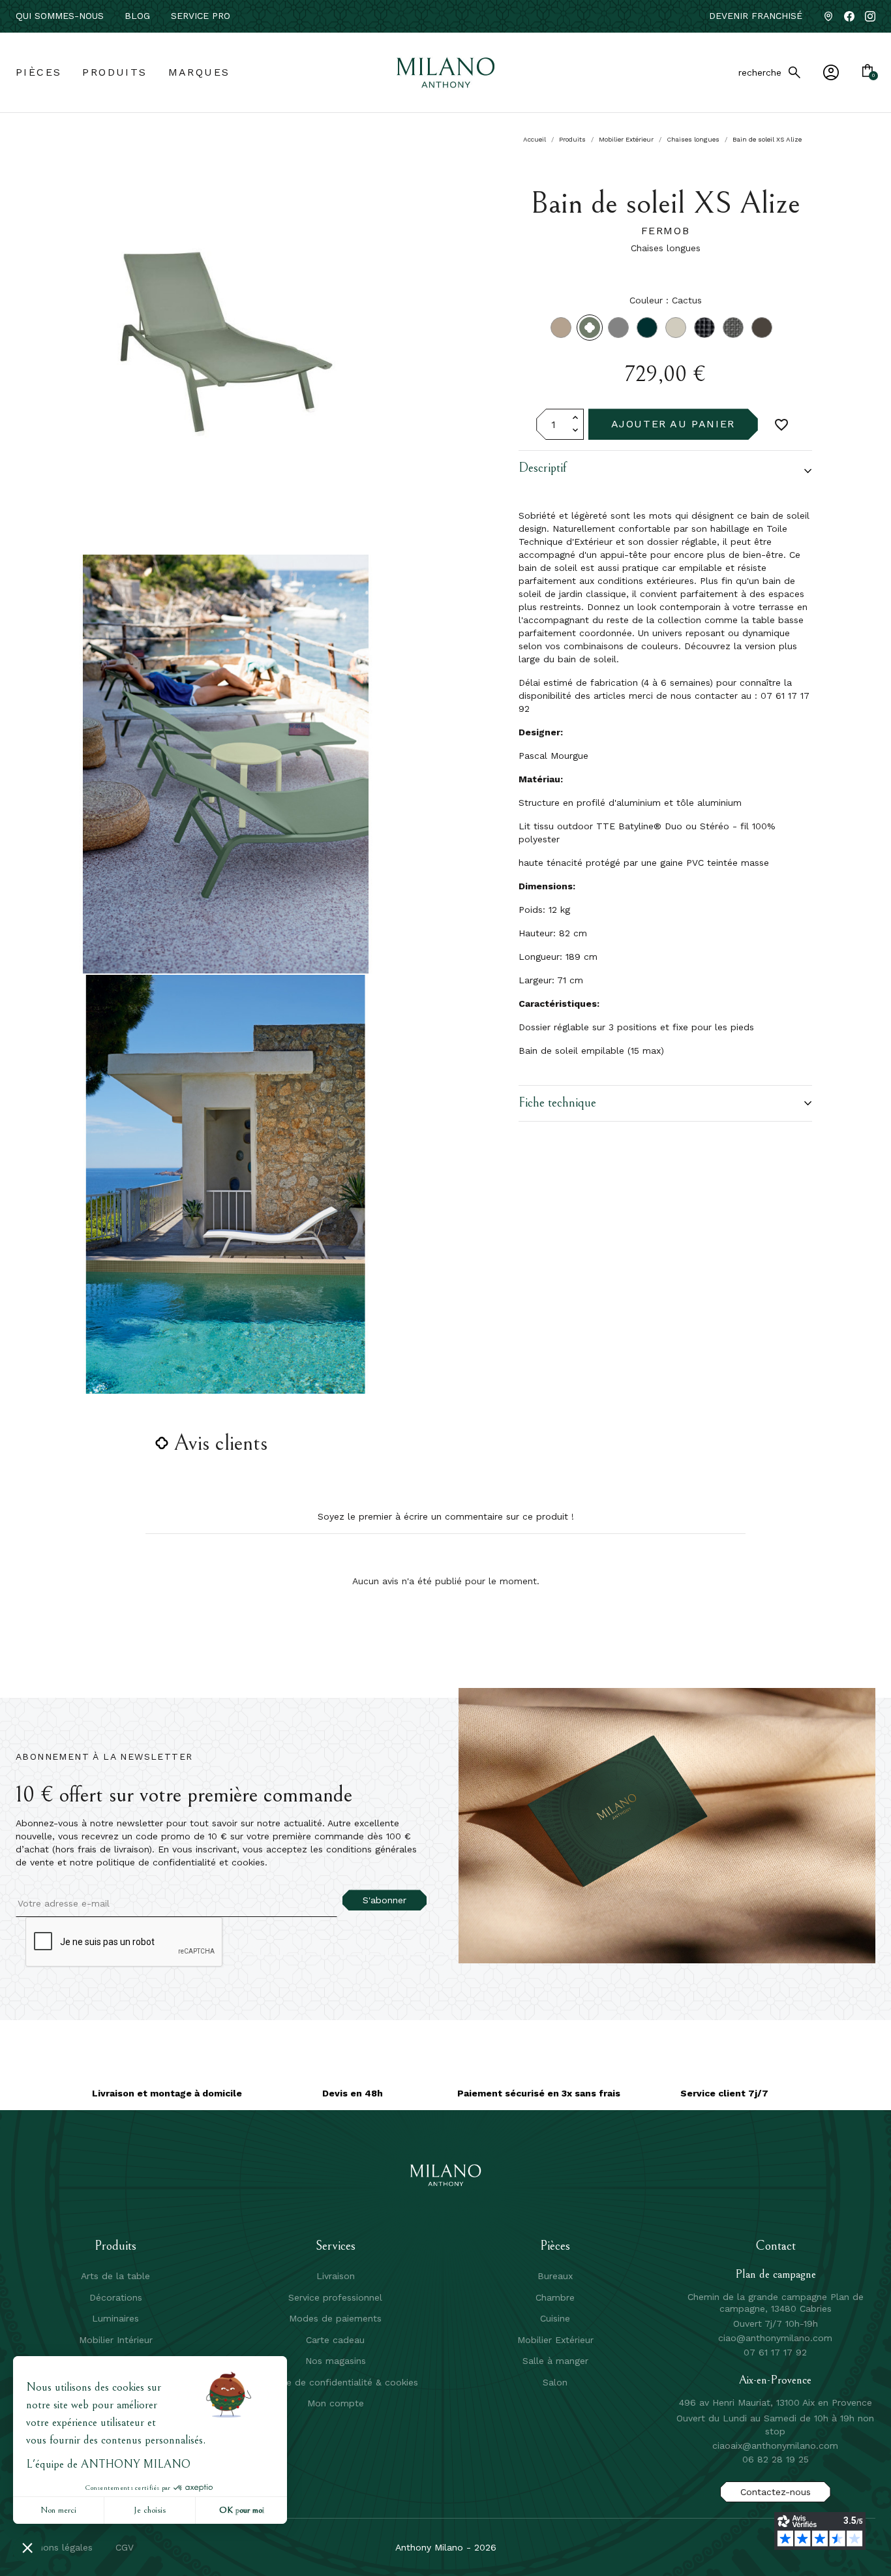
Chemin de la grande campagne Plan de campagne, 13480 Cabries (776, 2303)
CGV (125, 2547)
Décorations (116, 2297)
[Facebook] (849, 16)
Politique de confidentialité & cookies (336, 2382)
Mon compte (336, 2403)
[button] (665, 471)
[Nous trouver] (828, 16)
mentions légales (55, 2547)
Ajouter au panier (673, 424)
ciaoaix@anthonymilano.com (775, 2446)
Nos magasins (336, 2361)
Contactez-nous (776, 2492)
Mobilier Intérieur (116, 2340)
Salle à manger (555, 2361)
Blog (137, 16)
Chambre (555, 2297)
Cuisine (555, 2318)
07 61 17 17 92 (775, 2352)
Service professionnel (335, 2297)
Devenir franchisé (756, 16)
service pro (201, 16)
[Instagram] (870, 16)
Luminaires (115, 2318)
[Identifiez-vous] (831, 72)
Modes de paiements (335, 2318)
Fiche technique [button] (557, 1103)
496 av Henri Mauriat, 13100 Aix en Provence (776, 2402)
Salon (555, 2382)
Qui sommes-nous (60, 16)
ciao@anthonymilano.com (775, 2338)
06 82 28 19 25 (776, 2459)
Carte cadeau (335, 2340)
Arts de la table (115, 2276)
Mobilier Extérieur (555, 2340)
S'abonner (385, 1900)
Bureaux (555, 2276)
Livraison (336, 2276)
